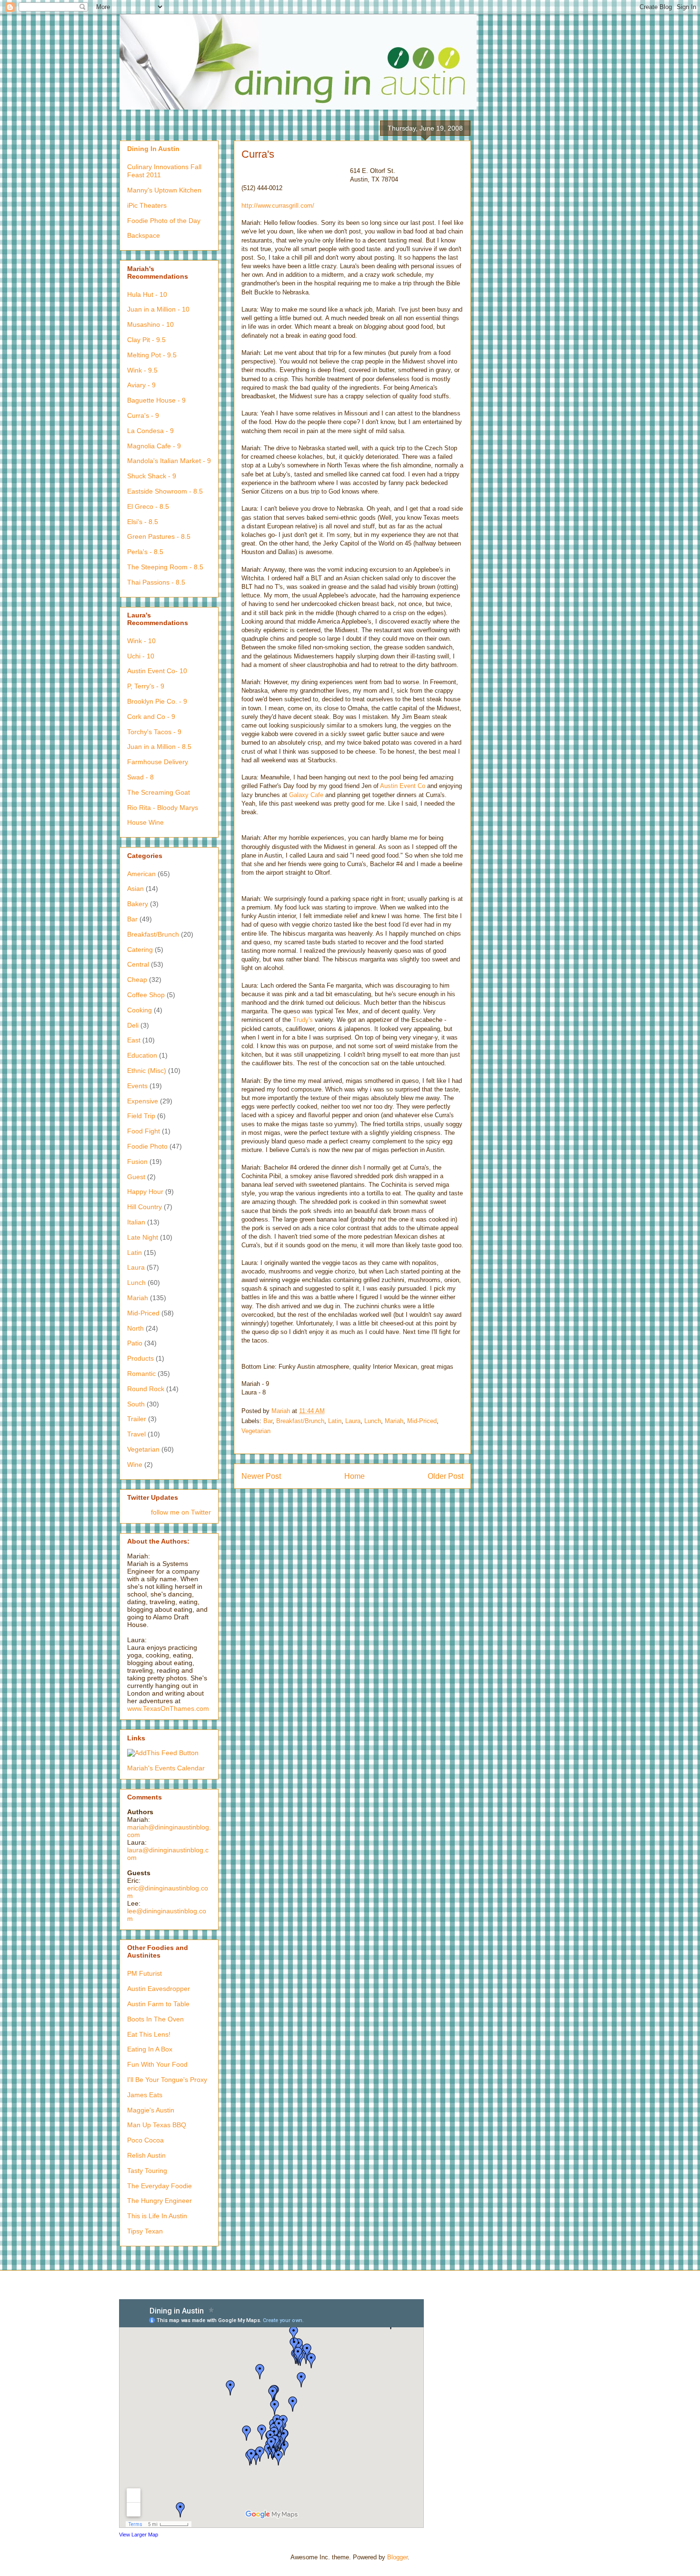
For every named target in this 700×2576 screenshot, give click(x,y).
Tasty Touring (147, 2171)
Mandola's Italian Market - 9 (169, 461)
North (135, 1328)
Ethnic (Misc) (147, 1071)
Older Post (445, 1476)
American (141, 874)
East (134, 1040)
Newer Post (261, 1476)
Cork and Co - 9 (151, 717)
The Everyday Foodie (160, 2186)
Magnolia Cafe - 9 (154, 446)
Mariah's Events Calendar (166, 1768)
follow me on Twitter (181, 1512)
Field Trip (141, 1116)
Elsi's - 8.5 (143, 522)
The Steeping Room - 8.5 (165, 567)
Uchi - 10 (141, 656)
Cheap (137, 980)
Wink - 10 (141, 641)
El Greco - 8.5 (148, 506)
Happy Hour (145, 1192)
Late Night (143, 1237)
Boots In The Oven (155, 2019)
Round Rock (146, 1389)
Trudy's (303, 1020)
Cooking (140, 1010)
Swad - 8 (140, 777)
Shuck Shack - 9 (152, 476)
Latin (335, 1421)
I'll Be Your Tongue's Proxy (167, 2080)
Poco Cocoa (145, 2140)
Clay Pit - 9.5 (146, 340)
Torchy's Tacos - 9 (154, 732)
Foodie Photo (147, 1146)
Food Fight (144, 1131)
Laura (353, 1421)
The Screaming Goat (159, 792)
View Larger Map (139, 2535)
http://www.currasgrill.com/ (278, 206)
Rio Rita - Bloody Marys (163, 808)
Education (142, 1055)
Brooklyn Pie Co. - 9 (157, 701)
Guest (136, 1177)
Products (140, 1358)
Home (355, 1476)
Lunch (373, 1421)
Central (138, 964)
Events (137, 1086)
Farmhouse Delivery (158, 762)
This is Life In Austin (157, 2216)
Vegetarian (256, 1431)
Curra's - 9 (143, 415)
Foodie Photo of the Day (164, 221)
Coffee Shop (146, 995)
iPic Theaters (147, 205)
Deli (133, 1025)
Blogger (397, 2557)
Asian (135, 889)
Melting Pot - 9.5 (152, 355)
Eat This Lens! (149, 2034)
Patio (135, 1343)
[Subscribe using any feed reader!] (163, 1753)
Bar (268, 1421)
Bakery (138, 904)
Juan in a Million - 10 (158, 309)
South (136, 1404)
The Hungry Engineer (160, 2201)
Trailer (137, 1419)
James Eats (145, 2095)
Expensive (143, 1101)
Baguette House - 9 (156, 400)
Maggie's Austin (151, 2110)
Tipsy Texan (145, 2231)
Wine (135, 1465)
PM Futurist (145, 1973)
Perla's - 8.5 (145, 552)
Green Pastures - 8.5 (159, 536)
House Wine (145, 822)
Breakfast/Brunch (300, 1421)
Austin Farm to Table (158, 2004)
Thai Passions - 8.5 (156, 582)
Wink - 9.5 (142, 370)
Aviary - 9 (141, 385)
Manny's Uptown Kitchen (164, 190)
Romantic (141, 1374)
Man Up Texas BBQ (157, 2125)
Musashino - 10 (150, 324)
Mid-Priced (422, 1421)
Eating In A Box (150, 2049)
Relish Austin (146, 2155)
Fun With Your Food (157, 2064)
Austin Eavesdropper (159, 1989)
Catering (140, 950)
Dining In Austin (153, 149)
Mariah (394, 1421)
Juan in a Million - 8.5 (159, 747)
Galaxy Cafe (306, 795)
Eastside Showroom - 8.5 (165, 491)
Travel (136, 1434)
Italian (136, 1222)
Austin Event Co (403, 786)
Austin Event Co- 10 (157, 671)
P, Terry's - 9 (146, 686)
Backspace (144, 235)
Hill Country (145, 1207)
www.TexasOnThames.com (168, 1708)
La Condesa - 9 (150, 431)
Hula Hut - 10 (147, 294)
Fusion (137, 1162)
